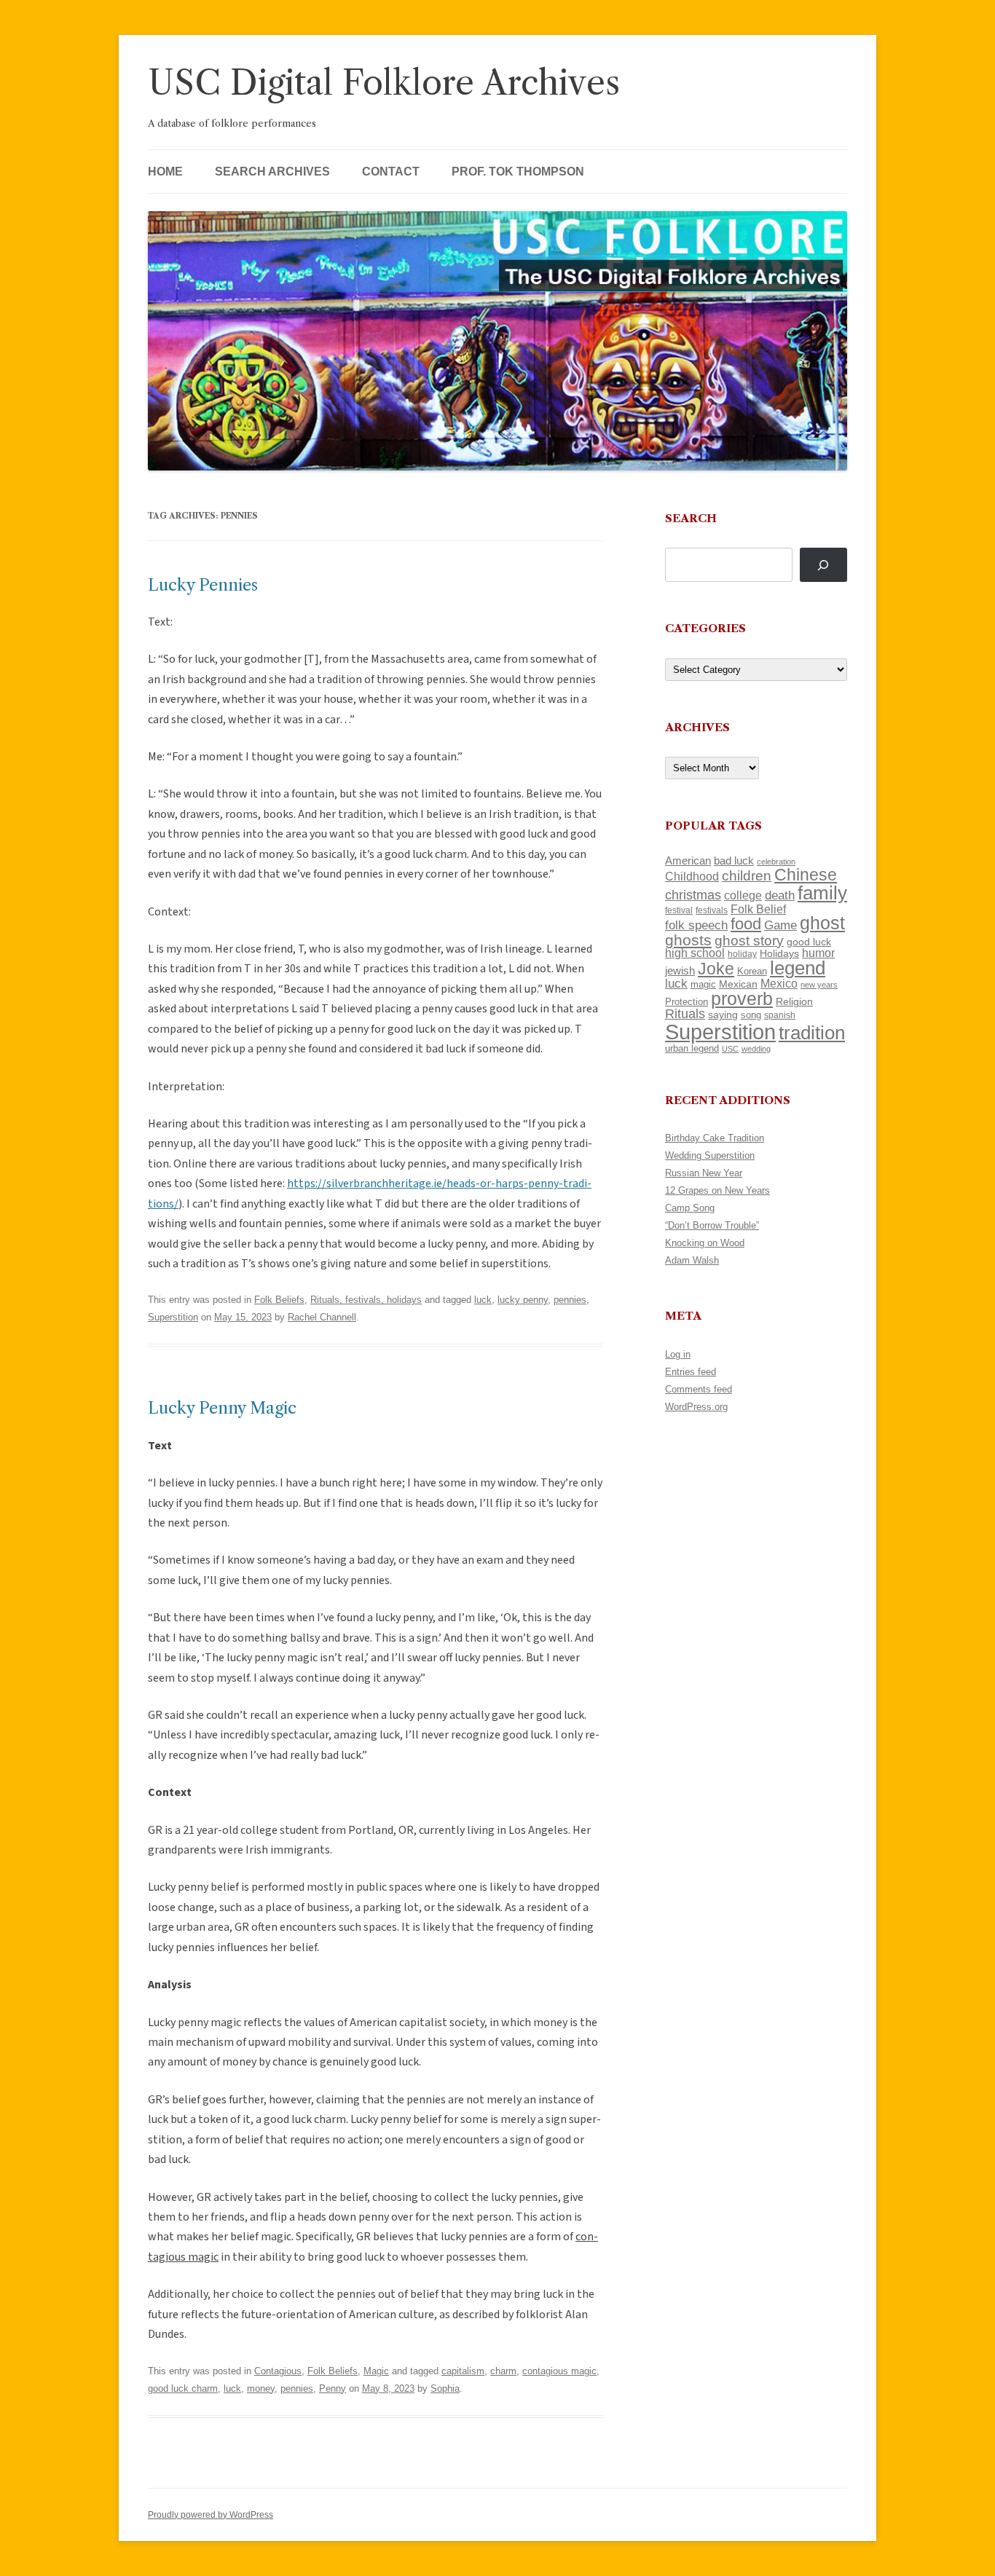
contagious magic (559, 2371)
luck (483, 1300)
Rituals (685, 1014)
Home (165, 172)
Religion (794, 1001)
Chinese (806, 875)
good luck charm (183, 2388)
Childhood (692, 876)
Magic (376, 2371)
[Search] (823, 565)
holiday (742, 954)
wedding (756, 1049)
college (743, 895)
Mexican (738, 984)
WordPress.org (696, 1407)
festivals (712, 910)
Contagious (278, 2371)
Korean (752, 971)
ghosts (688, 940)
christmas (693, 895)
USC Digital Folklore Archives (384, 83)
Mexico (779, 984)
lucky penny (523, 1300)
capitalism (463, 2371)
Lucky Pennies (203, 585)
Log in (678, 1354)
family (822, 893)
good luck (809, 942)
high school (695, 953)
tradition (812, 1033)
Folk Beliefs (279, 1300)
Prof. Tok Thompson (518, 172)
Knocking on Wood (705, 1243)
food (746, 924)
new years (819, 985)
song (751, 1015)
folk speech (696, 925)
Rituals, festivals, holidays (366, 1300)
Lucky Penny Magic (222, 1408)
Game (780, 925)
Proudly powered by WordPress (211, 2515)
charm (503, 2371)
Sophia (445, 2388)
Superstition (173, 1317)
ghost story (749, 941)
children (747, 876)
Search (691, 518)
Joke (716, 969)
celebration (776, 862)
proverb (742, 999)
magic (703, 984)
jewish (680, 971)
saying (723, 1015)
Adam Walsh (692, 1260)
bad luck (734, 861)
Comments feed (699, 1389)
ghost (822, 923)
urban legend (692, 1048)
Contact (391, 172)
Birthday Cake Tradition (715, 1138)
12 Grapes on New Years (717, 1190)
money (261, 2388)
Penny (333, 2388)
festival (679, 910)
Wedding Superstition (710, 1155)
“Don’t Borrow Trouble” (712, 1225)
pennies (570, 1300)
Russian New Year (704, 1173)
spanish (780, 1015)
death (780, 895)
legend (798, 968)
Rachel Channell (322, 1317)
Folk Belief (758, 909)
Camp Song (690, 1208)
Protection (687, 1002)
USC (730, 1049)
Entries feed (691, 1372)
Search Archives (272, 172)
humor (818, 953)
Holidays (779, 953)
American (688, 861)
